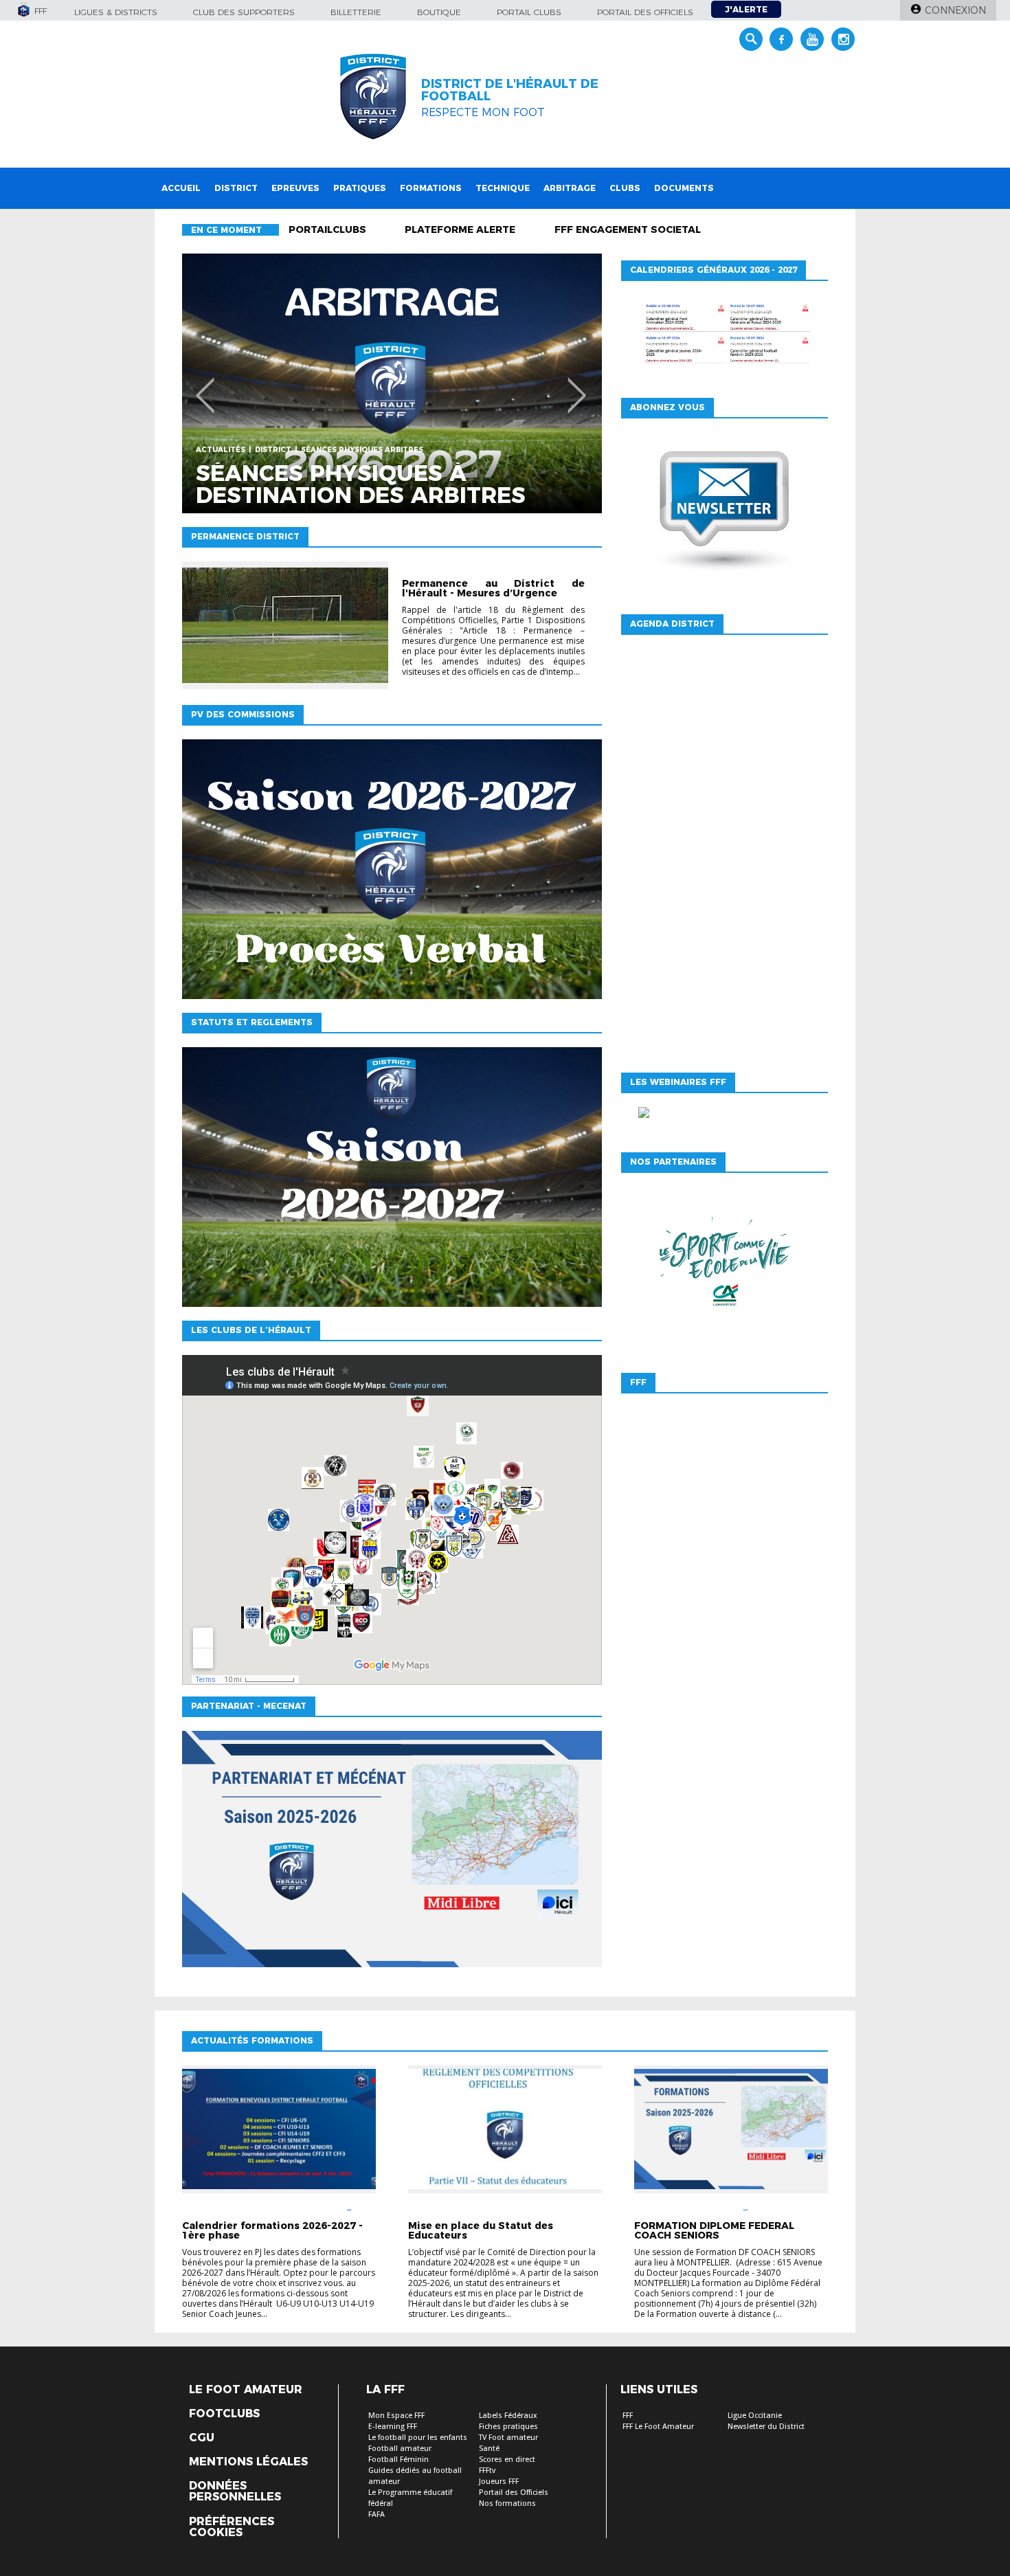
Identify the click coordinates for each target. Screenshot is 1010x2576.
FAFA (377, 2515)
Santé (489, 2449)
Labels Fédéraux (508, 2416)
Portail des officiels (645, 12)
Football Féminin (399, 2460)
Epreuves (295, 188)
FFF (628, 2416)
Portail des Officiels (514, 2493)
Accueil (181, 188)
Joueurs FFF (499, 2482)
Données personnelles (235, 2491)
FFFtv (487, 2471)
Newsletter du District (766, 2427)
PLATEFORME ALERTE (460, 229)
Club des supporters (244, 12)
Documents (684, 188)
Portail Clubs (529, 12)
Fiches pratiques (508, 2427)
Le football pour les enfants (418, 2438)
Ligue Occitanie (755, 2416)
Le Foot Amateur (246, 2390)
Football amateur (400, 2449)
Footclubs (224, 2414)
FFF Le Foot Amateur (658, 2427)
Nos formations (507, 2504)
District (236, 188)
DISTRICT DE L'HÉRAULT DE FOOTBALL (510, 90)
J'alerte (746, 9)
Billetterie (356, 12)
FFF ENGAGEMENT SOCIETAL (628, 229)
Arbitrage (570, 188)
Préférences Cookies (232, 2527)
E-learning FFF (393, 2427)
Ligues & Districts (116, 12)
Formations (431, 188)
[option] (392, 383)
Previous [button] (205, 385)
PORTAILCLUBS (327, 229)
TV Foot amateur (508, 2438)
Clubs (625, 188)
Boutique (439, 12)
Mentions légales (248, 2462)
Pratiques (360, 188)
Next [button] (577, 385)
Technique (503, 188)
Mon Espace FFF (396, 2416)
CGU (202, 2438)
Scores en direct (507, 2460)
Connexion (955, 10)
